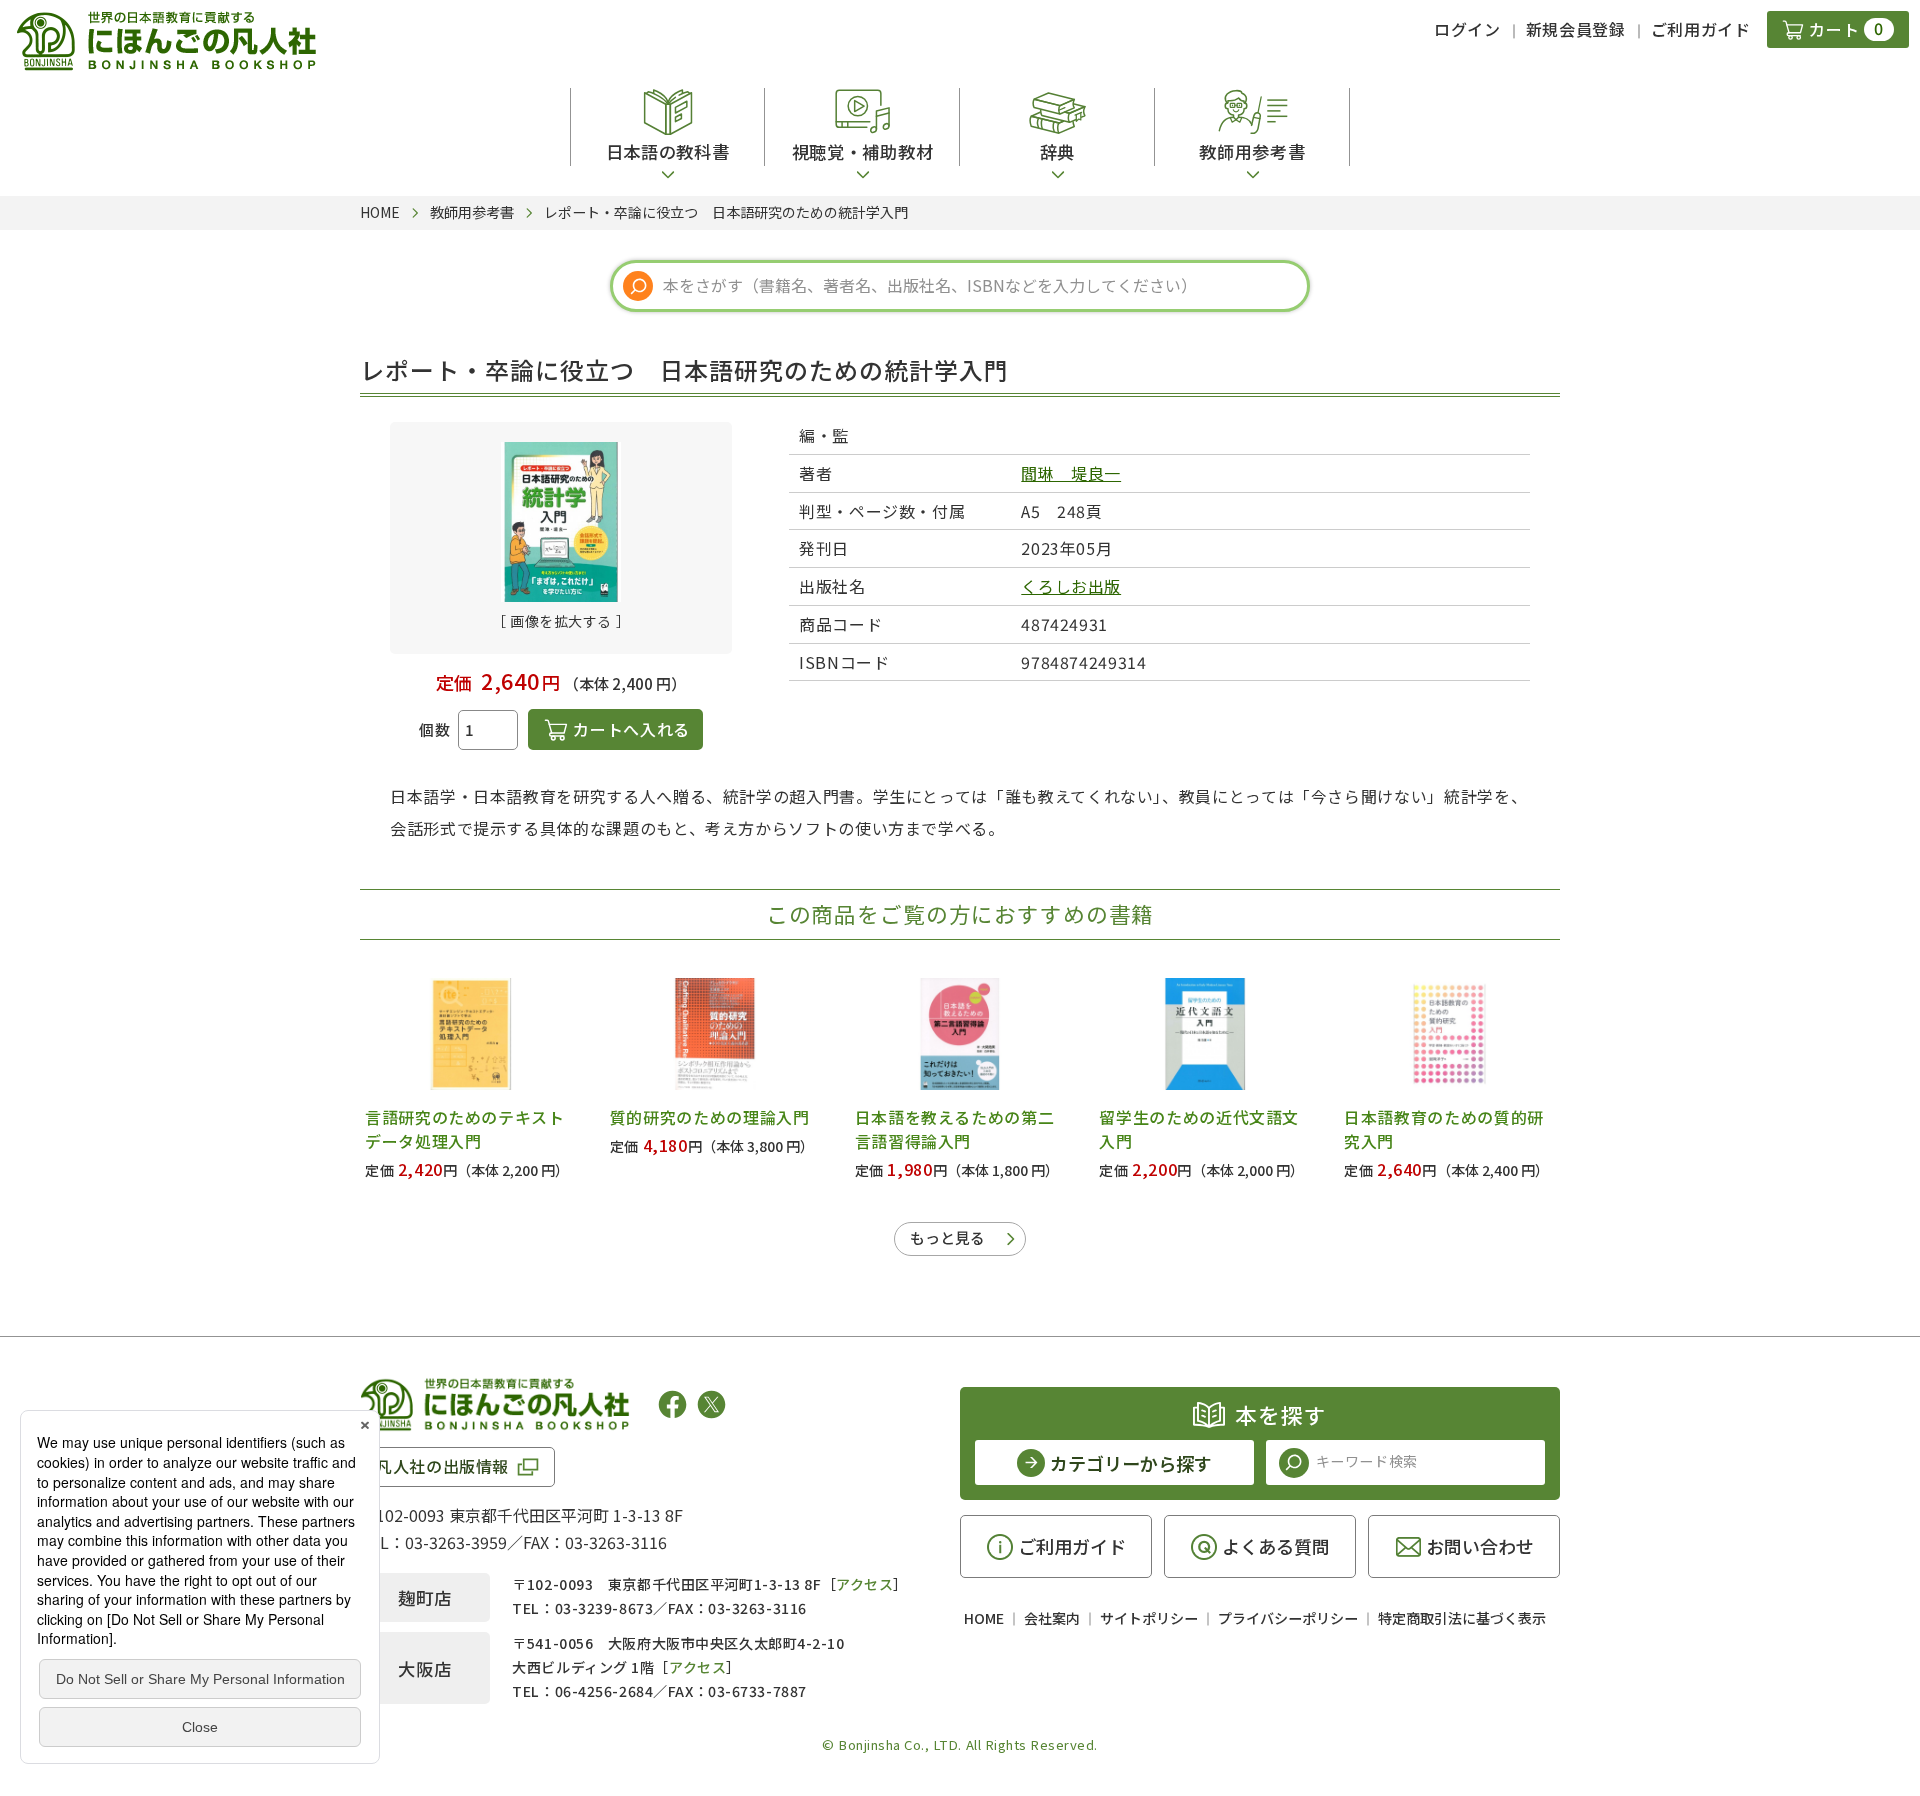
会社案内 (1052, 1618)
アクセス (864, 1584)
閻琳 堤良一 (1071, 473)
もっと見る (947, 1237)
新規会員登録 (1576, 29)
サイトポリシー (1149, 1618)
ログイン (1467, 29)
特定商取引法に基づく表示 (1462, 1618)
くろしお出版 (1071, 586)
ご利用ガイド (1701, 29)
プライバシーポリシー (1288, 1618)
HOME (984, 1618)
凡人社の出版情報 (442, 1466)
